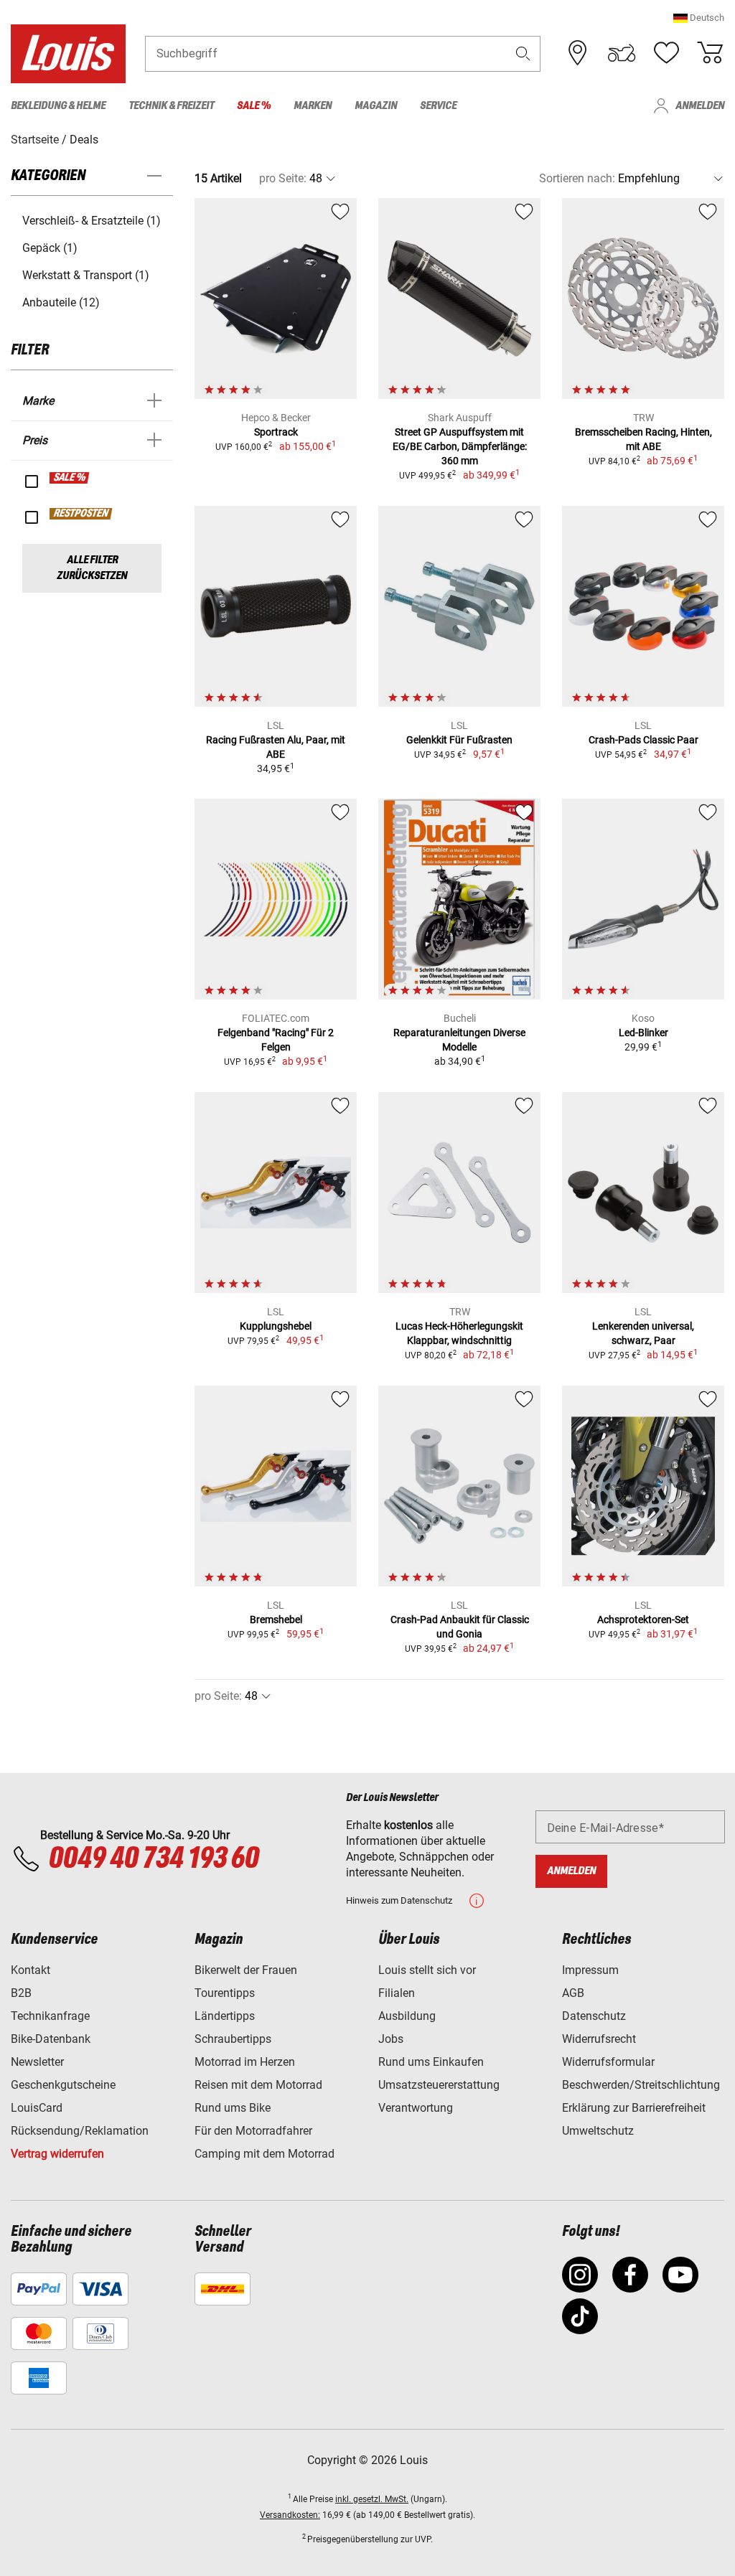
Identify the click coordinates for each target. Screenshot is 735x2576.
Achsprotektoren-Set (643, 1620)
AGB (573, 1993)
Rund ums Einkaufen (431, 2062)
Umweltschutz (598, 2131)
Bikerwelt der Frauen (246, 1970)
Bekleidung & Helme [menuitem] (58, 106)
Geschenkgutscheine (63, 2085)
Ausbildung (407, 2016)
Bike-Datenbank (51, 2039)
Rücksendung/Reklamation (80, 2131)
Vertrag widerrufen (57, 2154)
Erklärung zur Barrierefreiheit (634, 2108)
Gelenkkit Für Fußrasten (459, 740)
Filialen (397, 1993)
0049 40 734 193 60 (153, 1859)
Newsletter (37, 2062)
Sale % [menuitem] (254, 106)
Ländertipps (225, 2016)
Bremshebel (276, 1620)
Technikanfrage (50, 2016)
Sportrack (276, 432)
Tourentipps (225, 1993)
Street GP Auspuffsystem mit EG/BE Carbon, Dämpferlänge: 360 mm (460, 446)
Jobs (391, 2039)
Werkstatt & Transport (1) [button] (86, 275)
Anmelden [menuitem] (700, 106)
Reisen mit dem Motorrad (258, 2085)
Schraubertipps (233, 2039)
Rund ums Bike (233, 2108)
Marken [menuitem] (313, 106)
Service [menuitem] (438, 106)
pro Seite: (283, 178)
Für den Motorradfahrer (253, 2131)
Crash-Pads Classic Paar (643, 740)
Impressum (590, 1970)
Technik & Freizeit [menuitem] (171, 106)
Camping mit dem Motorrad (264, 2154)
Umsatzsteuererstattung (439, 2085)
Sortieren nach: (577, 178)
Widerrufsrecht (599, 2039)
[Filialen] (578, 53)
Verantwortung (416, 2108)
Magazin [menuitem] (376, 106)
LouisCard (37, 2108)
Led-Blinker (643, 1033)
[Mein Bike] (622, 53)
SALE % (70, 478)
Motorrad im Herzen (245, 2062)
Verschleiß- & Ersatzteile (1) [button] (92, 221)
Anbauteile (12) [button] (61, 302)
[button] (699, 18)
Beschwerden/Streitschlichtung (641, 2085)
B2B (21, 1993)
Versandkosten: (290, 2515)
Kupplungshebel (276, 1326)
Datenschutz (594, 2016)
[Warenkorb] (710, 53)
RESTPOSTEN (81, 514)
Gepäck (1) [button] (50, 248)
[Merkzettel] (666, 53)
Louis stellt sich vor (427, 1970)
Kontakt (31, 1970)
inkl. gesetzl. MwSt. (372, 2499)
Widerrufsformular (608, 2062)
